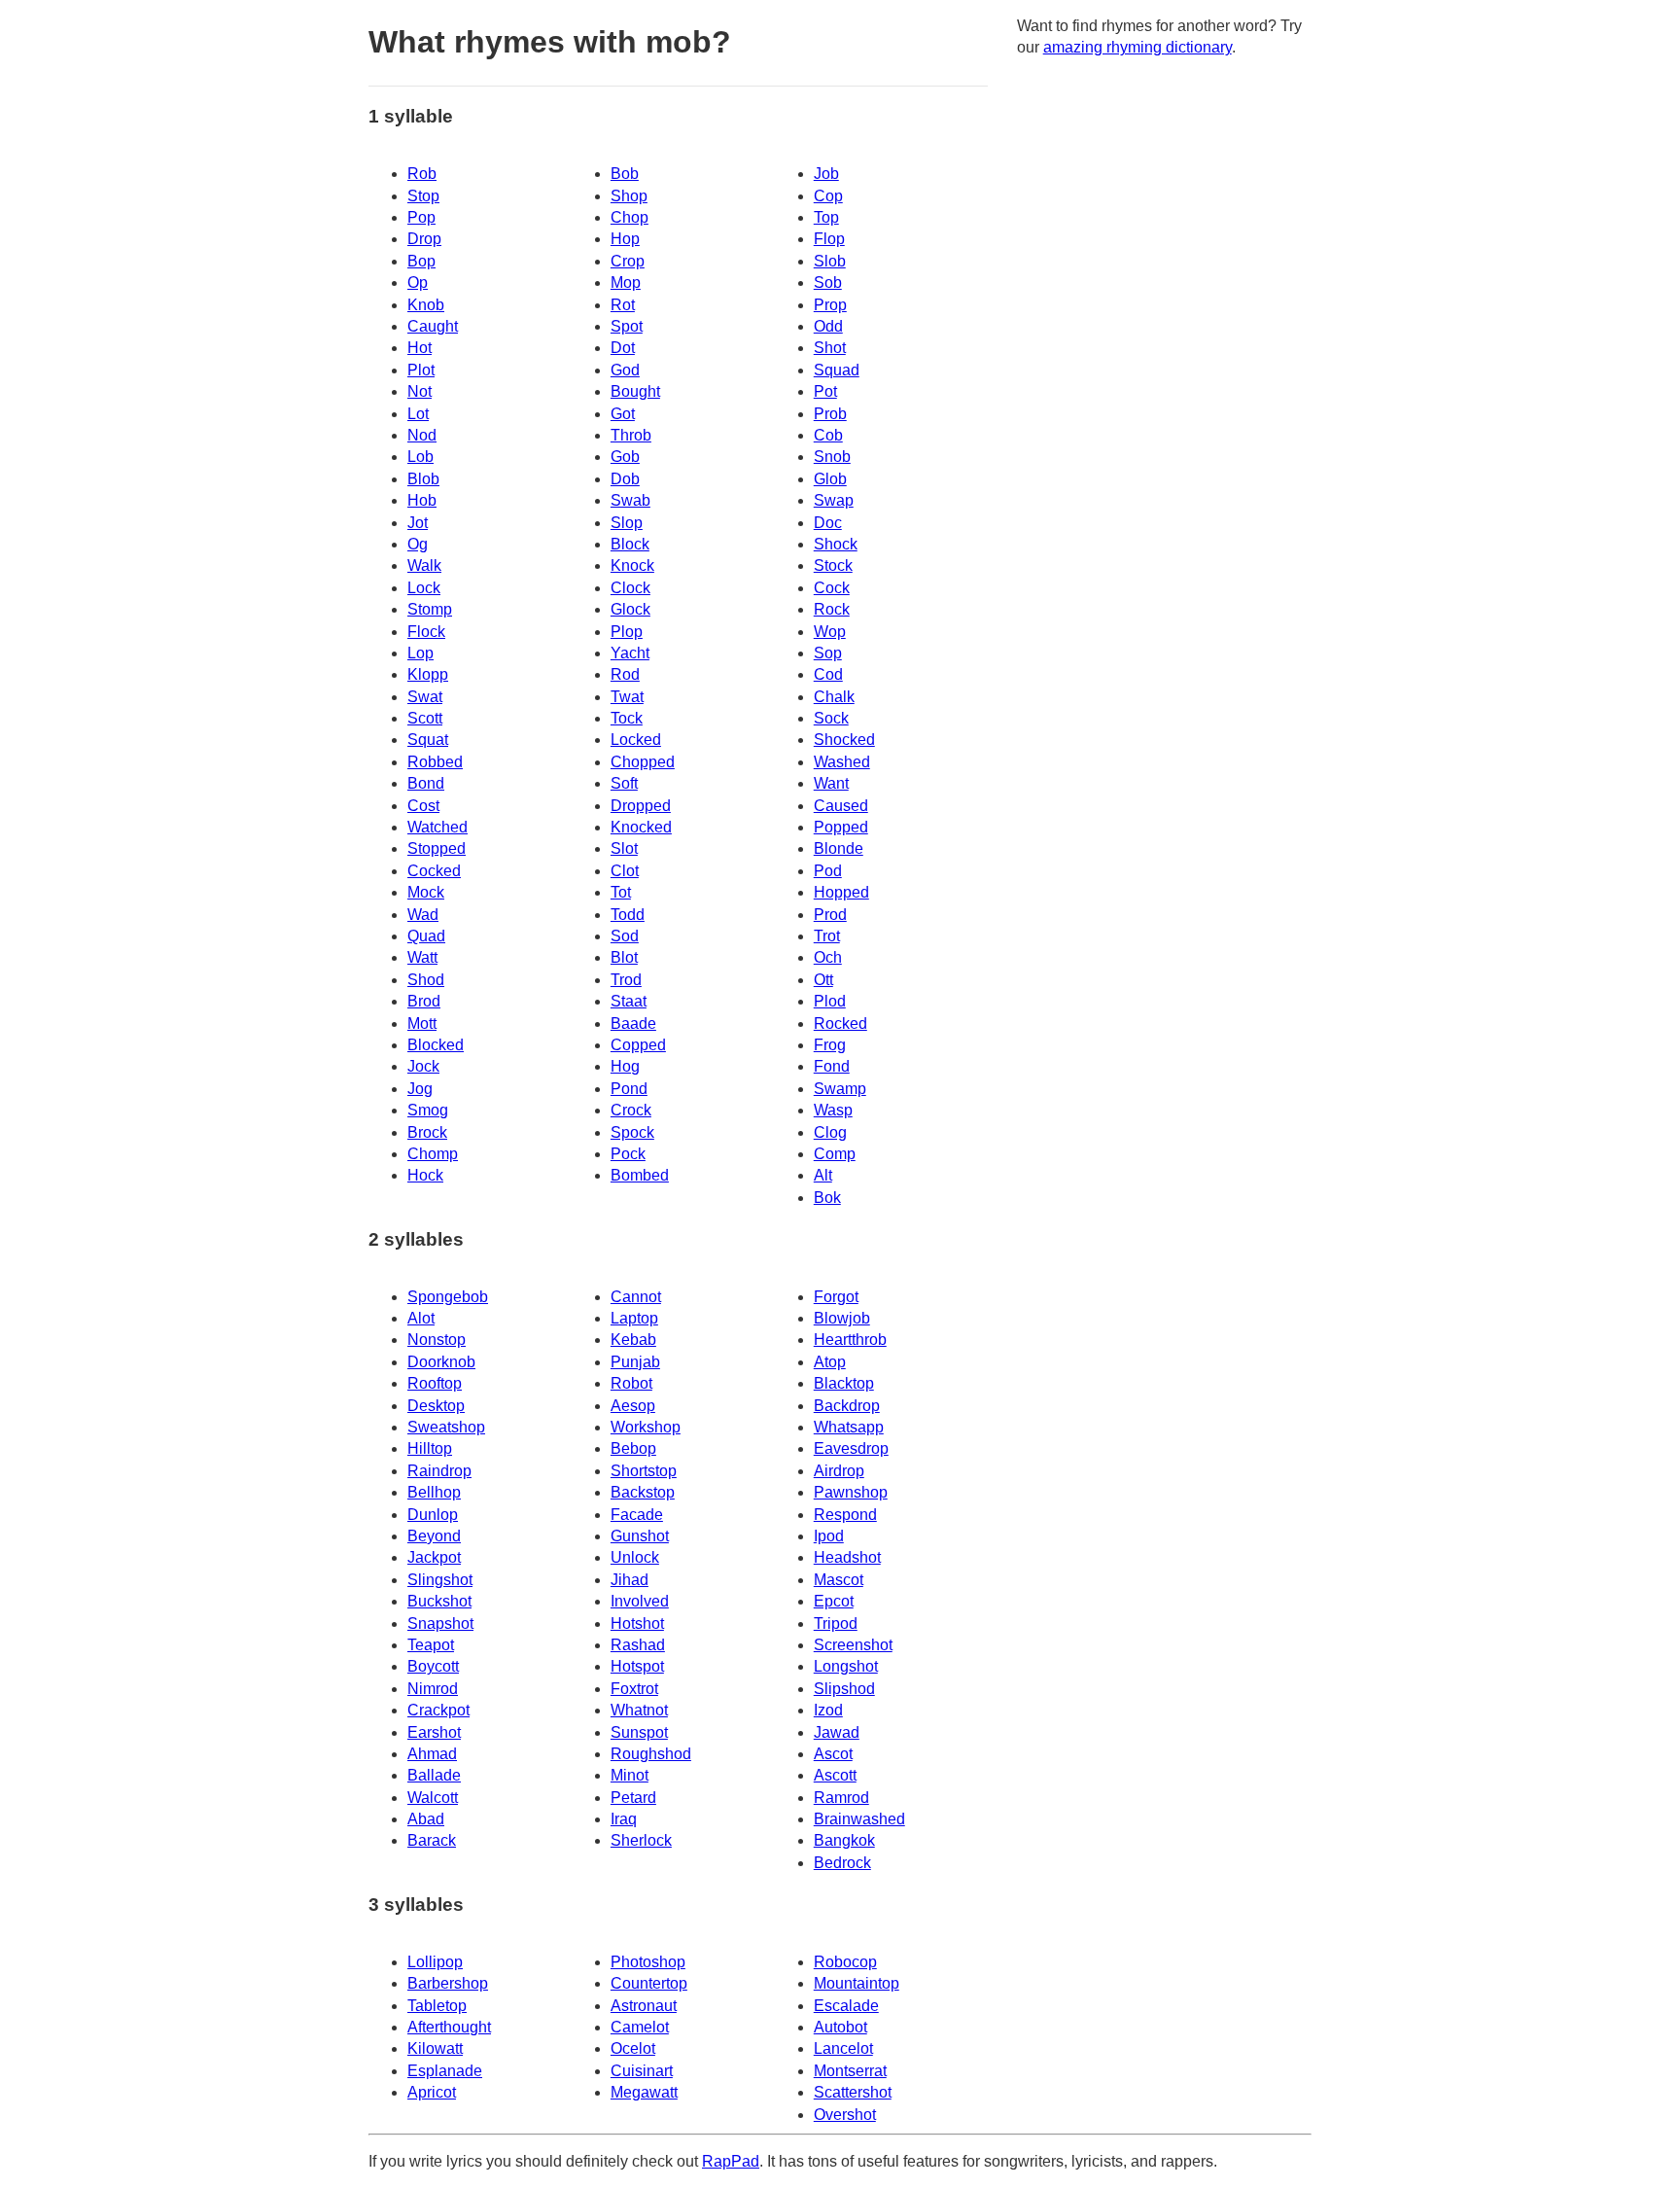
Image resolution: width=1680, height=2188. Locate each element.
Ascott (835, 1775)
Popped (841, 827)
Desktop (436, 1406)
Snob (832, 457)
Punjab (635, 1362)
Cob (828, 435)
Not (420, 391)
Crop (628, 261)
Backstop (643, 1492)
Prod (830, 915)
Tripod (836, 1623)
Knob (426, 305)
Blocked (436, 1045)
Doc (828, 523)
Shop (629, 196)
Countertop (649, 1983)
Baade (633, 1023)
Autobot (840, 2027)
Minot (630, 1775)
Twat (627, 697)
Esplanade (445, 2071)
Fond (832, 1066)
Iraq (624, 1819)
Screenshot (853, 1645)
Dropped (641, 806)
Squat (428, 740)
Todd (628, 915)
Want (831, 783)
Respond (845, 1515)
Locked (636, 740)
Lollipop (435, 1962)
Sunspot (639, 1732)
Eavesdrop (851, 1448)
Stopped (437, 848)
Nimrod (433, 1689)
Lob (420, 457)
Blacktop (844, 1383)
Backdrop (847, 1406)
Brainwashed (859, 1819)
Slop (627, 523)
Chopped (643, 762)
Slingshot (440, 1580)
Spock (632, 1132)
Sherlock (641, 1840)
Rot (623, 305)
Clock (630, 588)
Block (630, 544)
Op (418, 282)
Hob (422, 500)
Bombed (640, 1175)
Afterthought (449, 2027)
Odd (828, 326)
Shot (830, 348)
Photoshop (648, 1962)
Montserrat (850, 2071)
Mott (422, 1023)
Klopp (428, 674)
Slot (624, 848)
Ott (823, 980)
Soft (624, 783)
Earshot (434, 1732)
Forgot (836, 1297)
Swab (630, 500)
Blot (624, 957)
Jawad (837, 1732)
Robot (631, 1383)
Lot (418, 414)
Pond (629, 1089)
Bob (625, 174)
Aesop (633, 1406)
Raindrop (439, 1471)
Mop (626, 282)
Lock (424, 588)
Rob (422, 174)
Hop (625, 239)
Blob (423, 479)
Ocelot (633, 2048)
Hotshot (637, 1623)
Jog (420, 1089)
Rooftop (435, 1383)
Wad (423, 915)
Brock (427, 1132)
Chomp (433, 1154)
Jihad (630, 1580)
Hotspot (637, 1666)
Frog (830, 1045)
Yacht (630, 653)
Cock (832, 588)
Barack (432, 1840)
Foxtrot (634, 1689)
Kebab (633, 1340)
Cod (828, 674)
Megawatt (644, 2092)
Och (828, 957)
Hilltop (430, 1448)
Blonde (839, 848)
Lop (420, 653)
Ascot (833, 1754)
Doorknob (441, 1362)
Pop (421, 217)
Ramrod (841, 1798)
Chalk (834, 697)
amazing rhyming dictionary (1137, 47)
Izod (828, 1710)
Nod (422, 435)
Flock (426, 632)
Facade (637, 1515)
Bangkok (844, 1840)
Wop (830, 632)
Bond (426, 783)
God (625, 370)
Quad (426, 936)
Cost (423, 806)
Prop (830, 305)
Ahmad (432, 1754)
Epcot (834, 1601)
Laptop (634, 1318)
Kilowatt (435, 2048)
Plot (421, 370)
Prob (830, 414)
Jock (423, 1066)
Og (418, 544)
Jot (418, 523)
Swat (425, 697)
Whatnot (639, 1710)
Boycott (433, 1666)
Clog (830, 1132)
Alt (823, 1175)
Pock (628, 1154)
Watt (422, 957)
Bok (827, 1198)
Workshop (646, 1427)
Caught (433, 326)
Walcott (433, 1798)
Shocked (844, 740)
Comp (835, 1154)
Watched (437, 827)
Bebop (633, 1448)
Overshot (845, 2115)
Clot (625, 871)
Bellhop (434, 1492)
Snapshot (440, 1623)
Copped (638, 1045)
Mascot (839, 1580)
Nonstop (437, 1340)
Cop (828, 196)
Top (826, 217)
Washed (842, 762)
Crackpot (438, 1710)
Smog (428, 1110)
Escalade (846, 2006)
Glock (630, 609)
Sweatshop (446, 1427)
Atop (830, 1362)
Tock (627, 718)
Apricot (432, 2092)
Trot (827, 936)
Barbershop (448, 1983)
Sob (828, 282)
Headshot (847, 1557)
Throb (631, 435)
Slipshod (844, 1689)
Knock (632, 565)
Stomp (430, 609)
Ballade (434, 1775)
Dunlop (433, 1515)
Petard (633, 1798)
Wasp (833, 1110)
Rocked (840, 1023)
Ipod (829, 1536)
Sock (831, 718)
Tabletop (437, 2006)
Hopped (841, 892)
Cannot (636, 1297)
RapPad (731, 2161)
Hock (425, 1175)
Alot (421, 1318)
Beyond (434, 1536)
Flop (829, 239)
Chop (630, 217)
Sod (625, 936)
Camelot (640, 2027)
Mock (426, 892)
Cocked (434, 871)
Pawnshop (851, 1492)
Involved (640, 1601)
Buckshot (439, 1601)
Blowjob (842, 1318)
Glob (830, 479)
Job (826, 174)
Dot (623, 348)
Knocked (641, 827)
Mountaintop (857, 1983)
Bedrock (842, 1863)
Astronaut (644, 2006)
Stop (423, 196)
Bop (421, 261)
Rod (625, 674)
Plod (830, 1001)
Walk (424, 565)
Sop (828, 653)
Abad (426, 1819)
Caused (841, 806)
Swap (834, 500)
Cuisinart (642, 2071)
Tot (621, 892)
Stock (833, 565)
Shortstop (644, 1471)
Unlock (635, 1557)
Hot (420, 348)
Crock (631, 1110)
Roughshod (651, 1754)
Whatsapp (849, 1427)
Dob (625, 479)
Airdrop (839, 1471)
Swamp (840, 1089)
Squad (837, 370)
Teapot (431, 1645)
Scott (425, 718)
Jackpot (434, 1557)
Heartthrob (850, 1340)
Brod (424, 1001)
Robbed (435, 762)
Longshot (846, 1666)
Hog (625, 1066)
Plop (627, 632)
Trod (626, 980)
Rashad (638, 1645)
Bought (635, 391)
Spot (627, 326)
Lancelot (843, 2048)
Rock (832, 609)
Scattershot (853, 2092)
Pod (828, 871)
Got (623, 414)
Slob (830, 261)
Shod (426, 980)
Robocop (845, 1962)
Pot (825, 391)
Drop (424, 239)
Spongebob (448, 1297)
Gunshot (640, 1536)
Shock (836, 544)
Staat (629, 1001)
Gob (625, 457)
